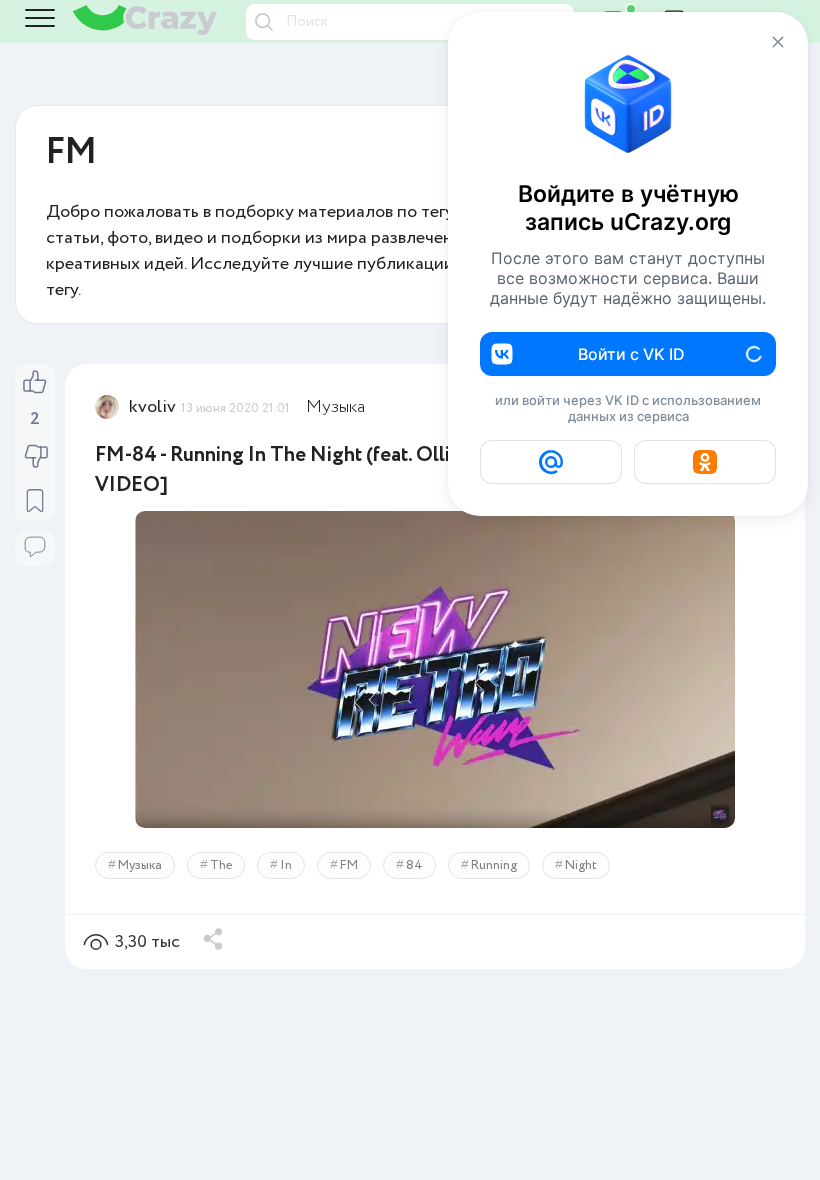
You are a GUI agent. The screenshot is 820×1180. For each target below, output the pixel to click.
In (286, 865)
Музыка (335, 407)
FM (349, 865)
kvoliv (152, 407)
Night (581, 865)
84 (414, 865)
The (221, 865)
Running (494, 865)
